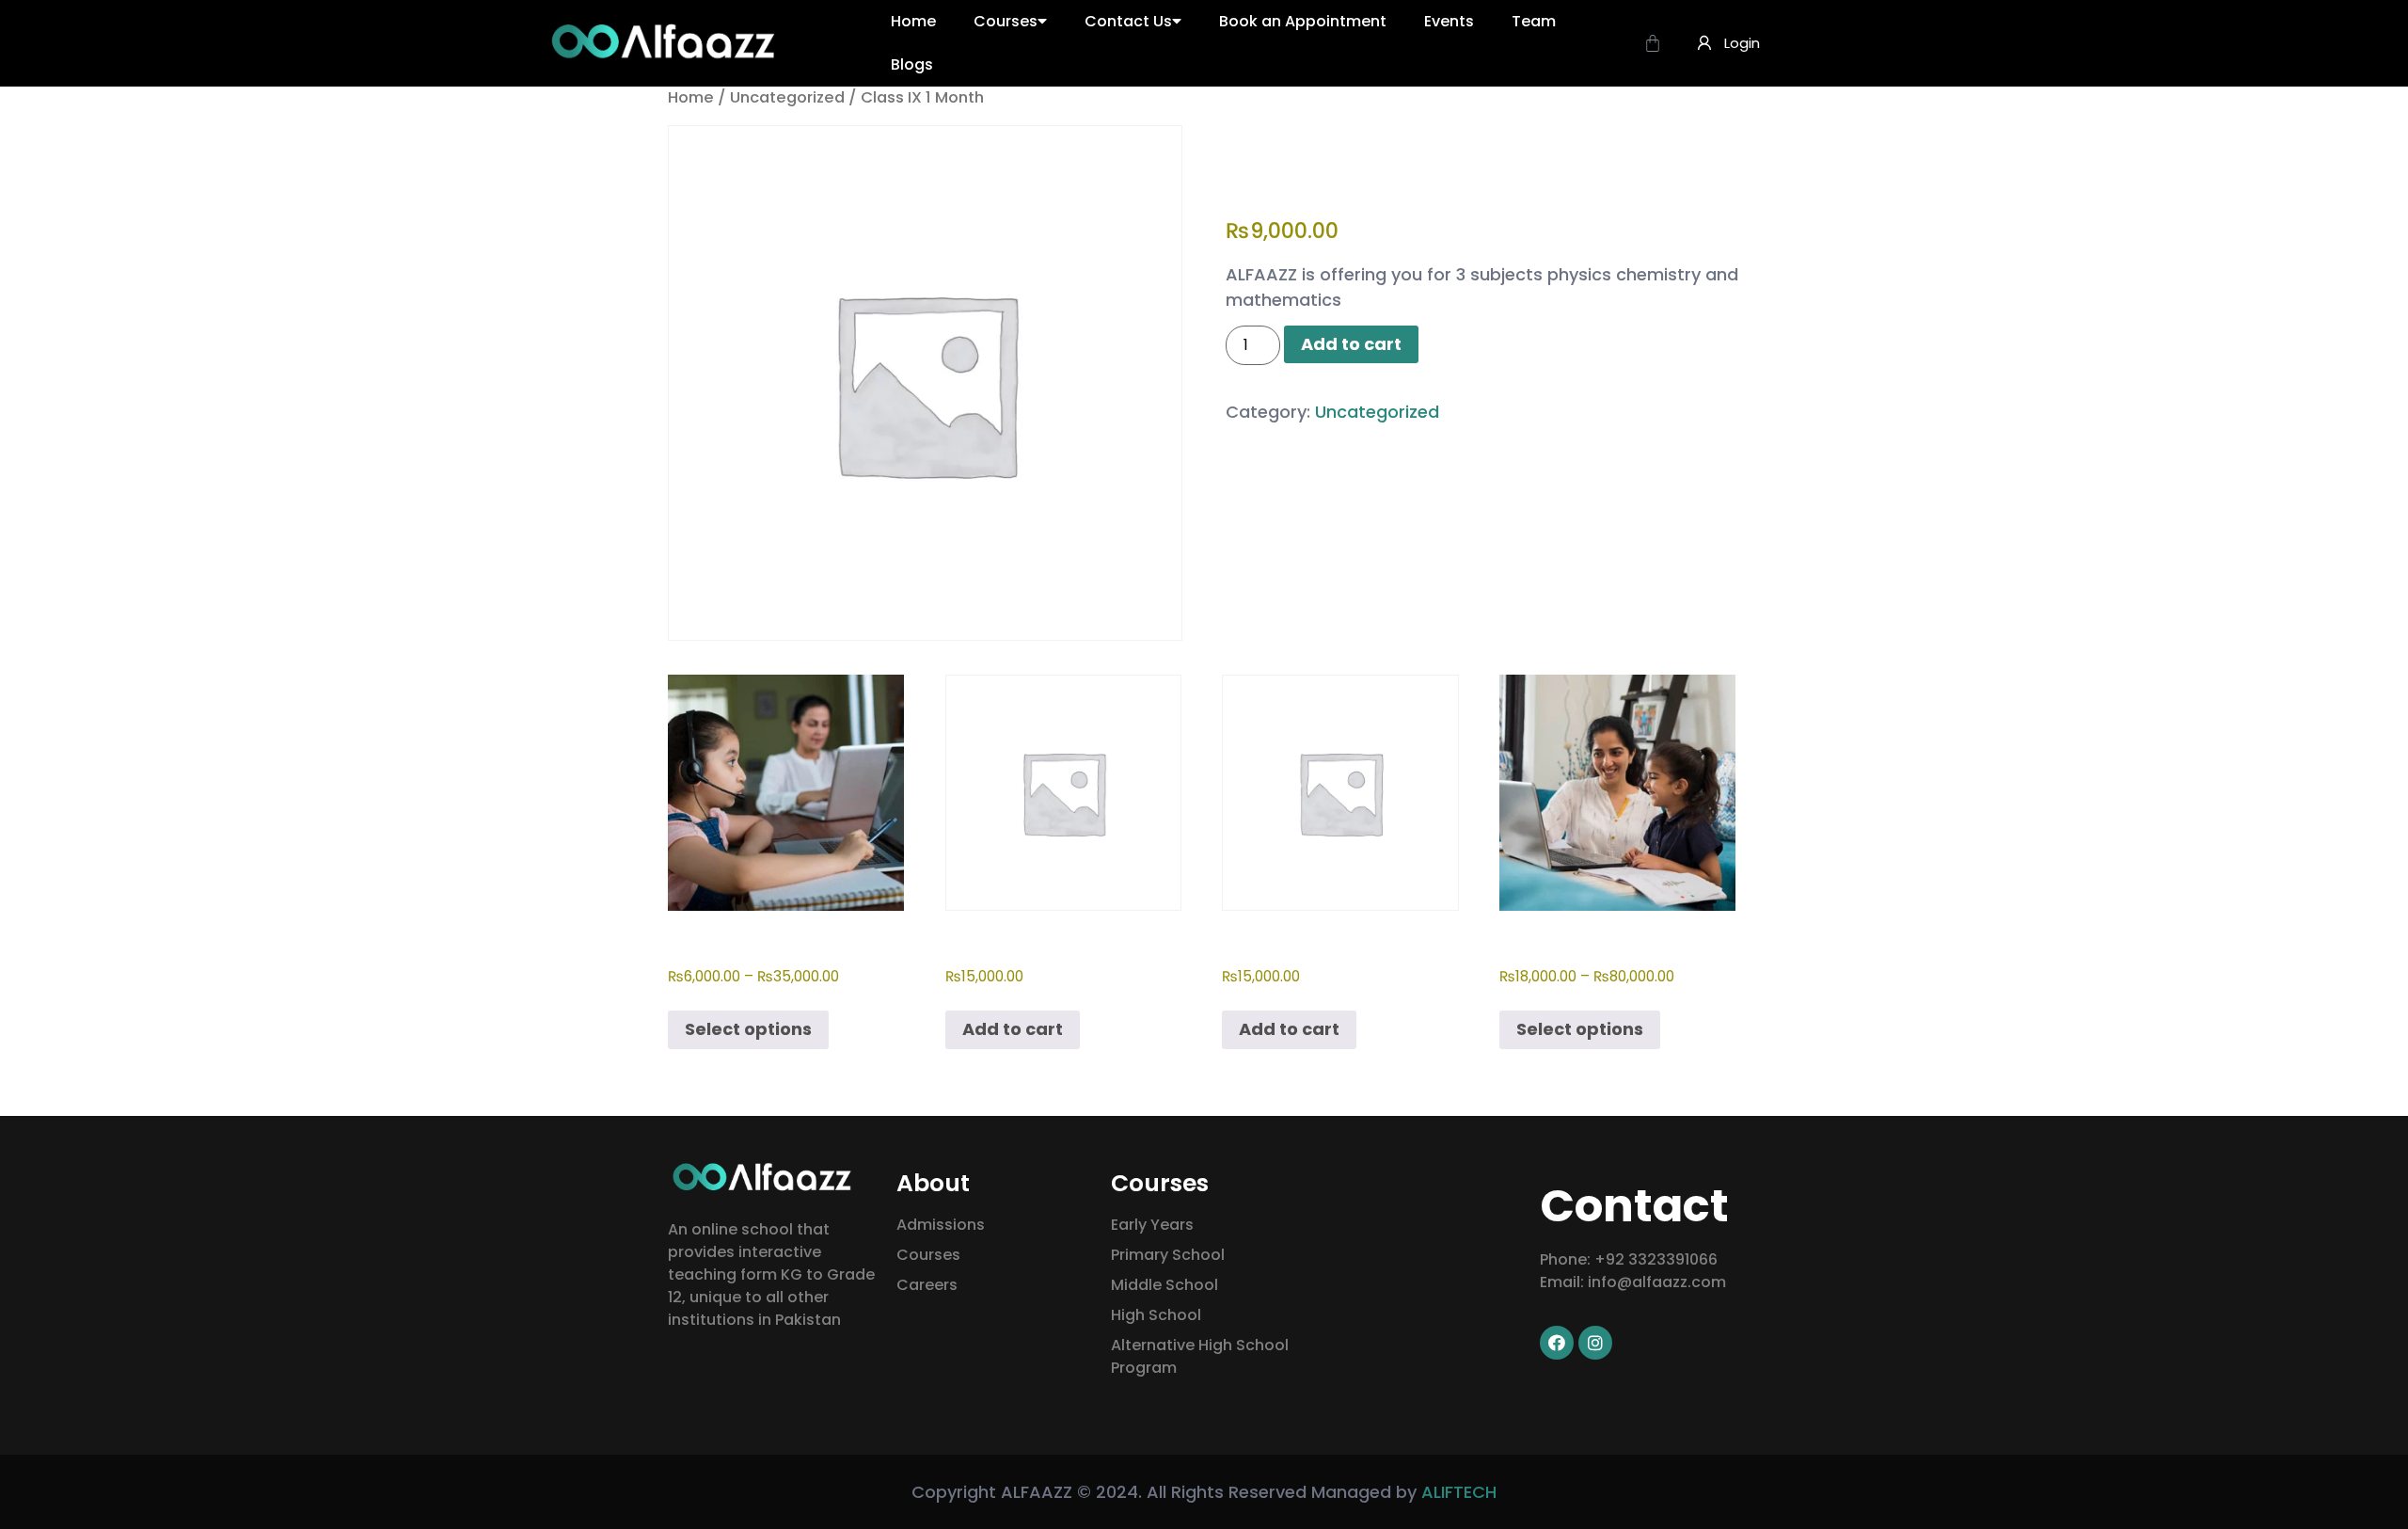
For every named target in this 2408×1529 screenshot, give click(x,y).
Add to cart (1351, 344)
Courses (1006, 21)
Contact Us (1128, 21)
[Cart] (1653, 43)
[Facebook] (1557, 1343)
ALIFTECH (1459, 1492)
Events (1449, 21)
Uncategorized (787, 97)
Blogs (912, 64)
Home (913, 21)
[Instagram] (1595, 1343)
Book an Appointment (1303, 21)
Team (1534, 21)
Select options (748, 1029)
